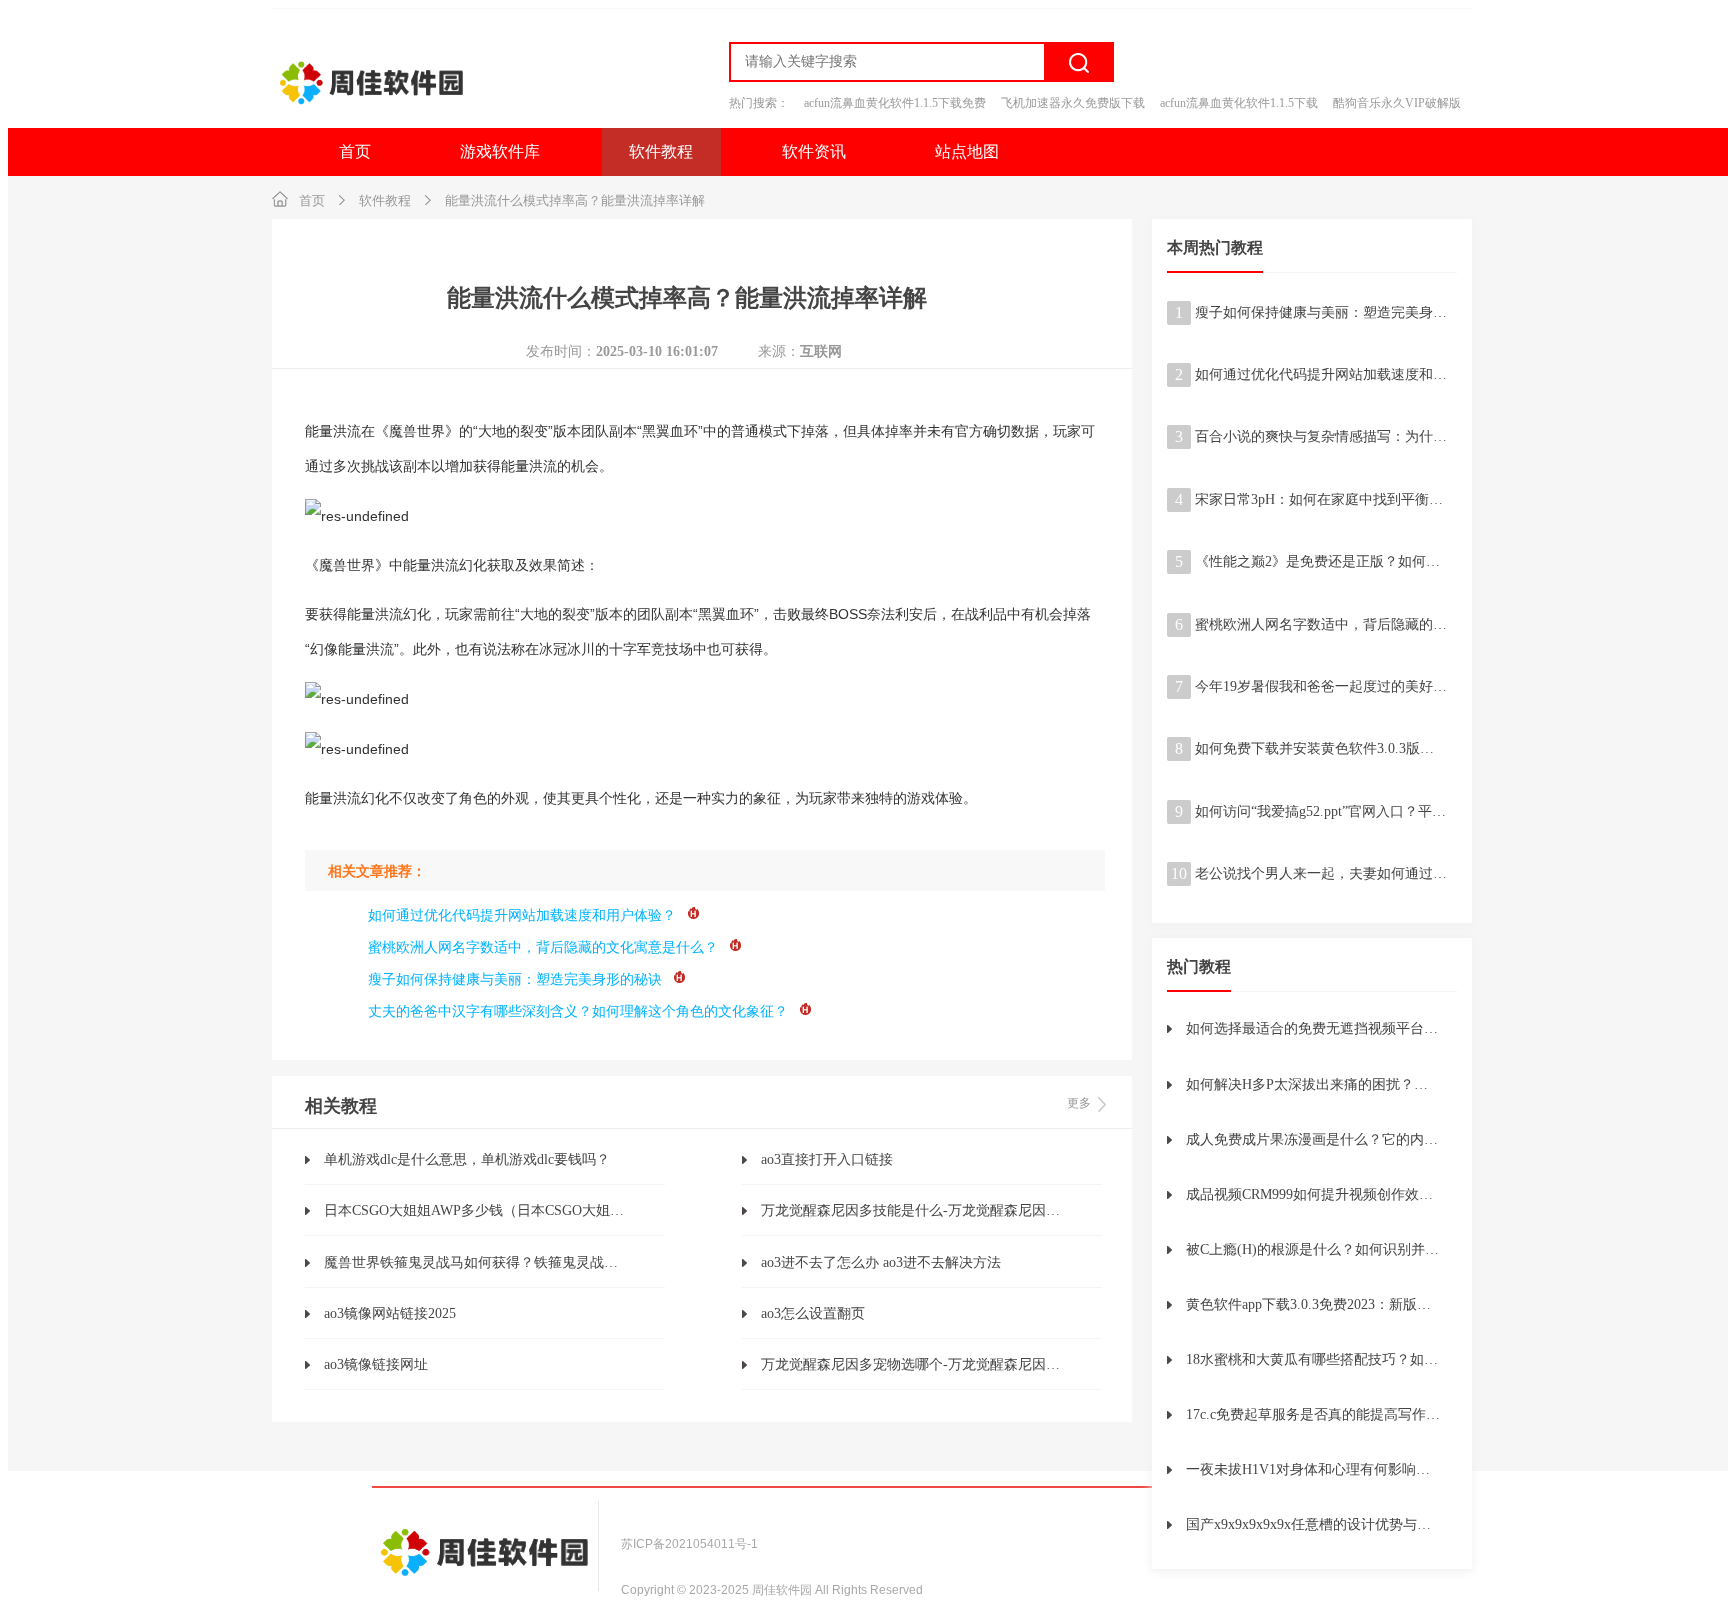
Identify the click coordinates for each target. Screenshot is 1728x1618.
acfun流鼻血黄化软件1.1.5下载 (1239, 103)
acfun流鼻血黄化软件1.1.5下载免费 (895, 103)
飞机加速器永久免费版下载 (1073, 103)
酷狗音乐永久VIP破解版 (1397, 103)
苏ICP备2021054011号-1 (689, 1544)
